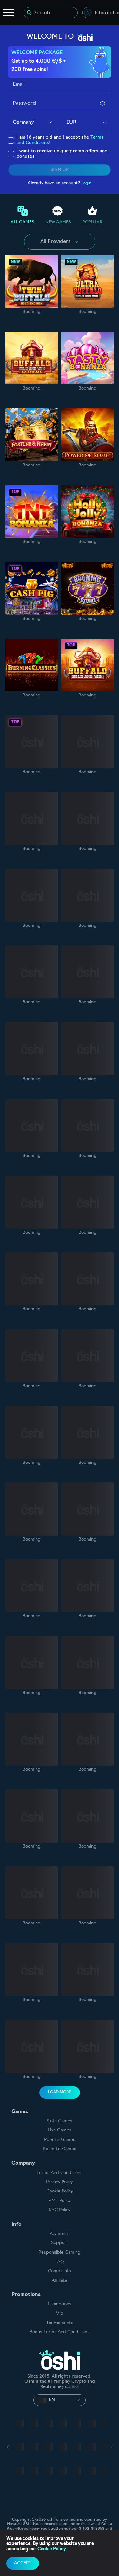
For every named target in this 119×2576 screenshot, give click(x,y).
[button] (50, 123)
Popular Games (60, 2140)
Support (60, 2243)
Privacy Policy (60, 2182)
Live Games (60, 2130)
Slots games (60, 2121)
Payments (60, 2234)
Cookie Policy (60, 2191)
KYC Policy (60, 2210)
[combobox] (33, 123)
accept (23, 2563)
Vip (60, 2314)
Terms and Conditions (60, 2173)
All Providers (56, 242)
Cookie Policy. (52, 2549)
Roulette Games (60, 2149)
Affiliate (60, 2281)
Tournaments (60, 2323)
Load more (60, 2092)
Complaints (60, 2271)
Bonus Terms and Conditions (60, 2332)
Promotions (60, 2304)
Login (86, 183)
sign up (59, 170)
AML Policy (60, 2201)
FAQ (60, 2262)
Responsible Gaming (60, 2252)
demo (32, 281)
